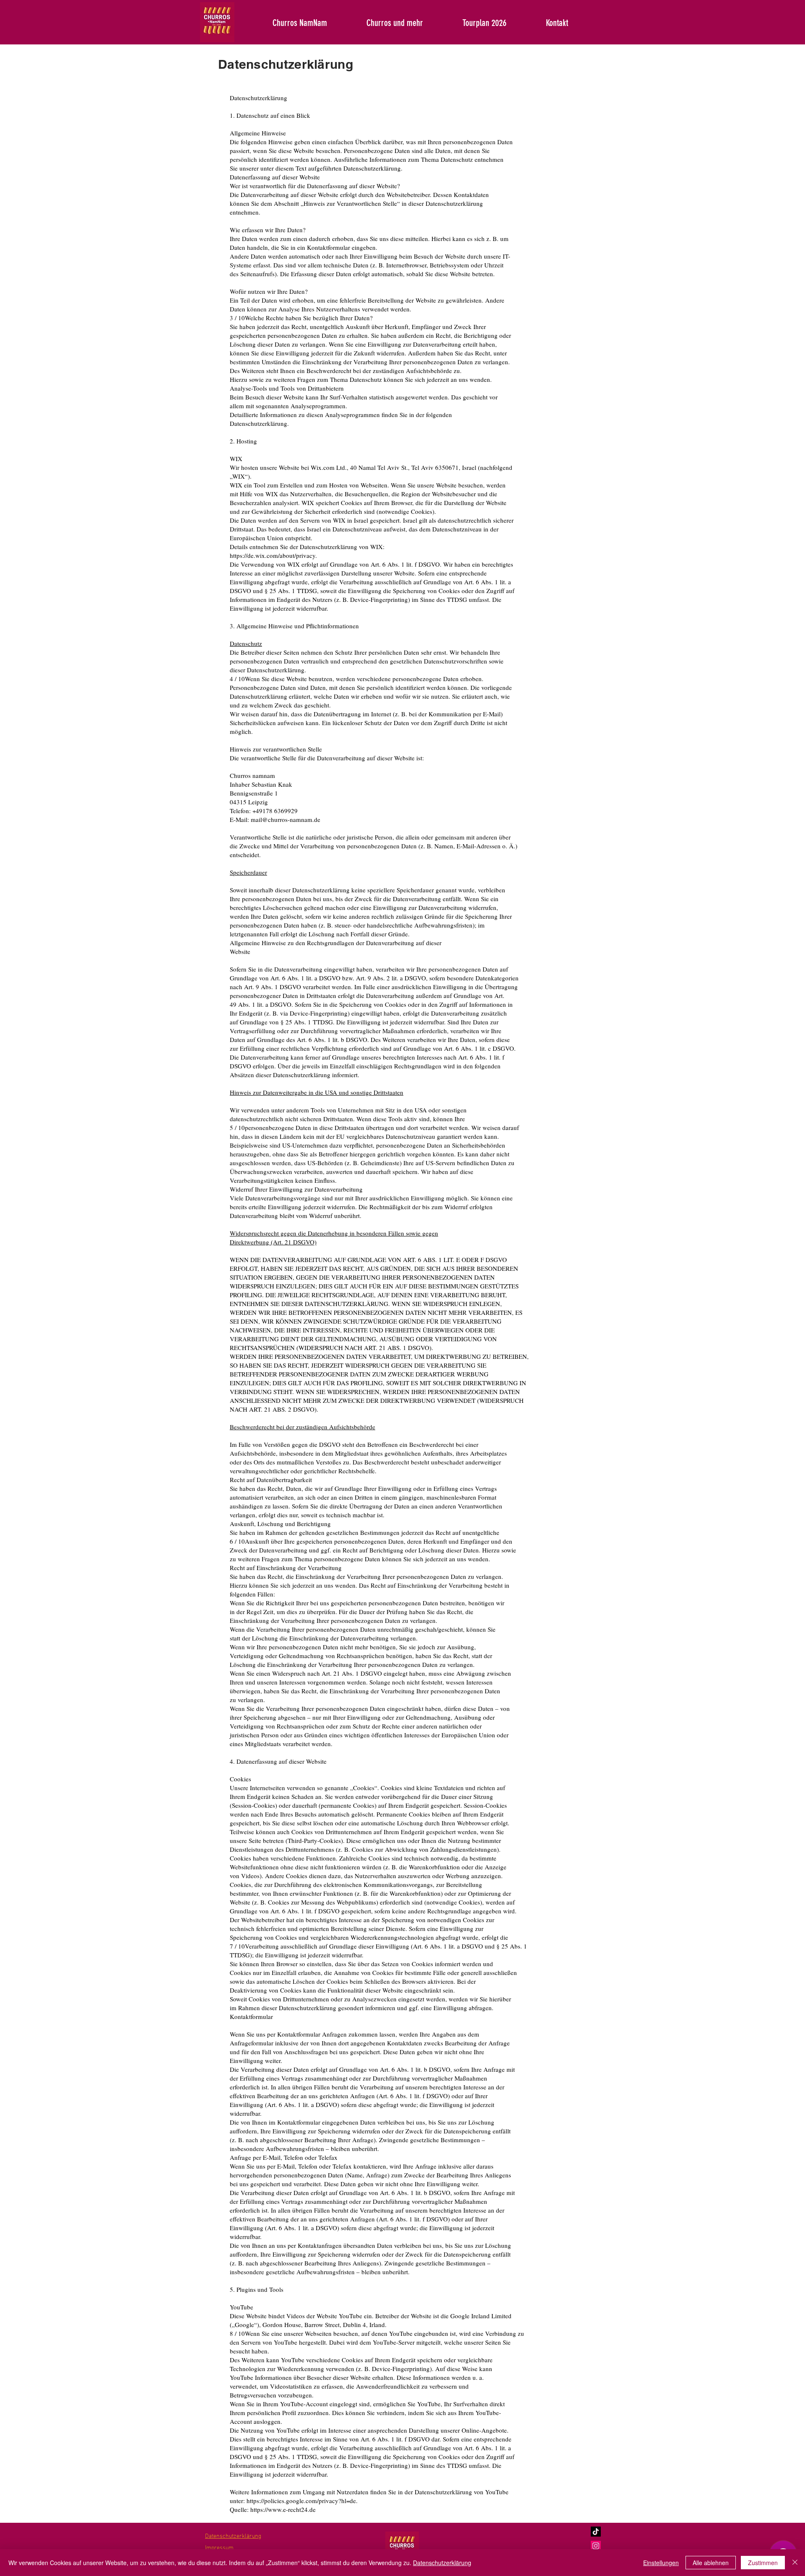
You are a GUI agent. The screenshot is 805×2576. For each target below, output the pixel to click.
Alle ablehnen (711, 2563)
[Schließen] (795, 2563)
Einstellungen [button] (661, 2563)
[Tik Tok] (596, 2532)
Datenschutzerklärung (442, 2563)
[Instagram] (596, 2546)
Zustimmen (763, 2563)
